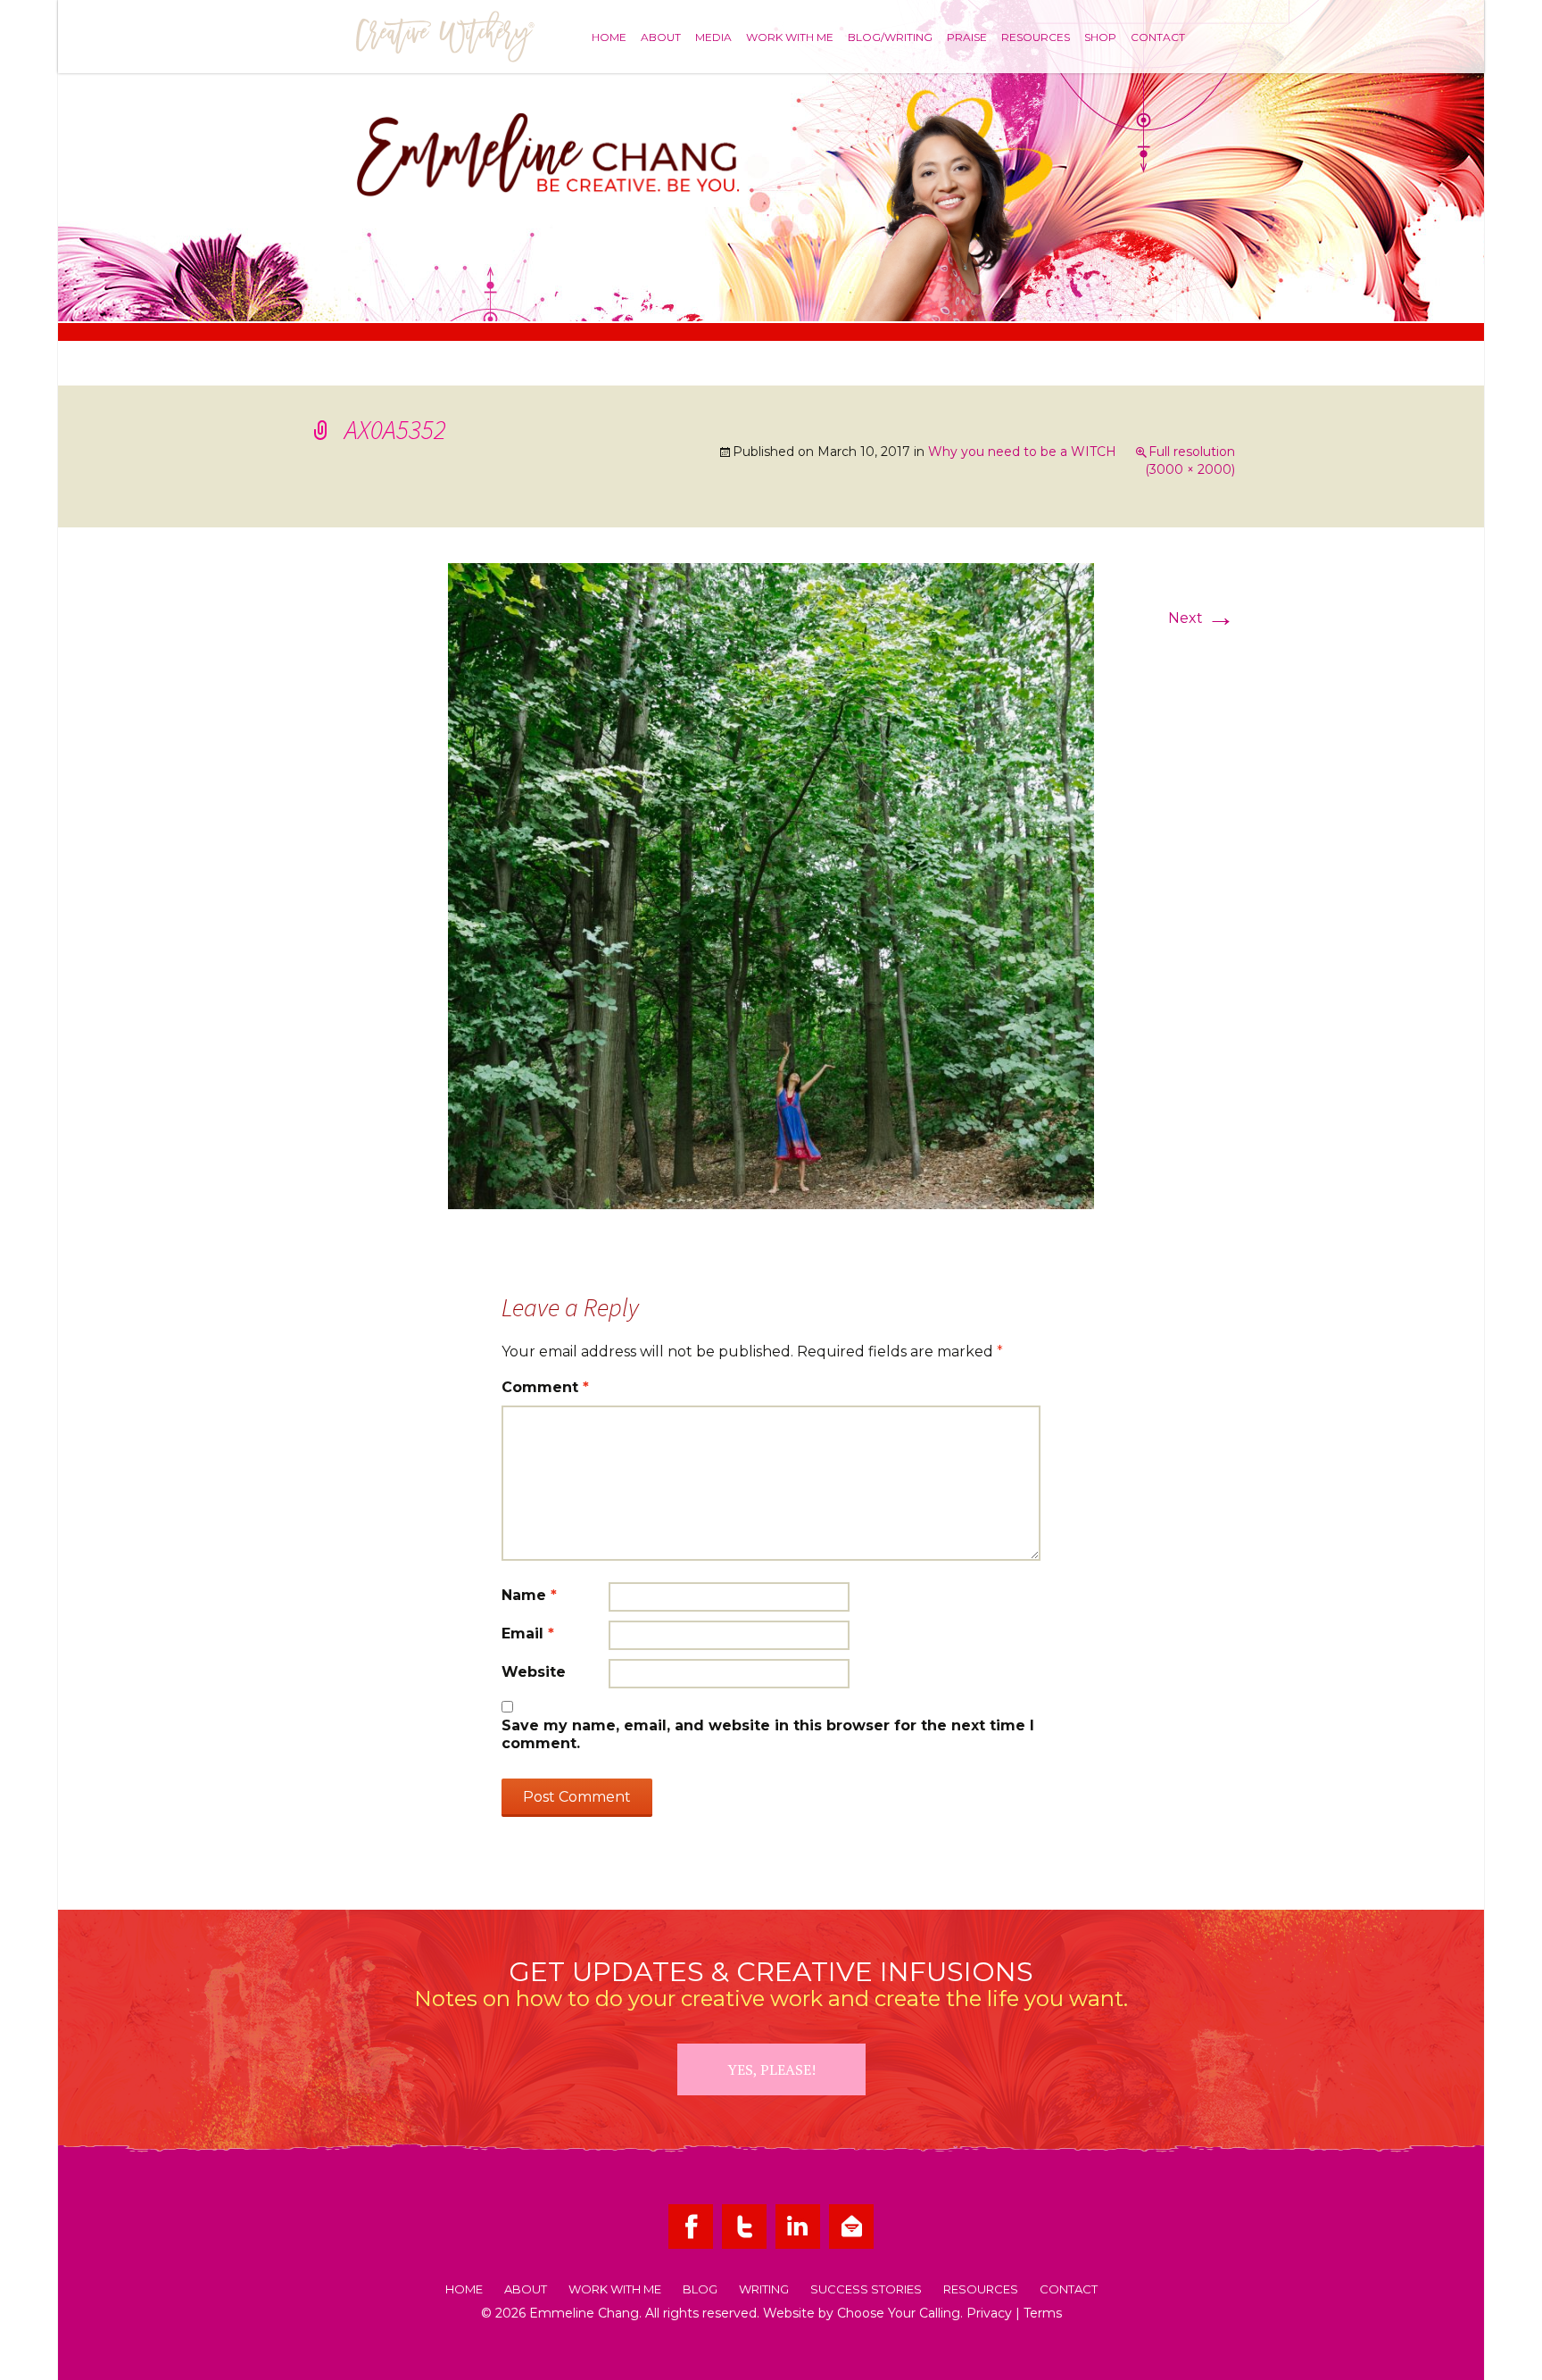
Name (529, 1595)
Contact (1158, 37)
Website (534, 1672)
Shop (1100, 37)
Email (528, 1634)
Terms (1043, 2313)
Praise (967, 37)
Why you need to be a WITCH (1022, 452)
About (661, 37)
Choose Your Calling (899, 2313)
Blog (700, 2290)
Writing (764, 2290)
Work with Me (790, 37)
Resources (1036, 37)
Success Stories (866, 2290)
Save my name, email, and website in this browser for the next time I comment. (768, 1734)
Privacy (989, 2313)
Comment (545, 1387)
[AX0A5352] (771, 885)
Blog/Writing (890, 37)
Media (713, 37)
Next (1202, 618)
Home (609, 37)
